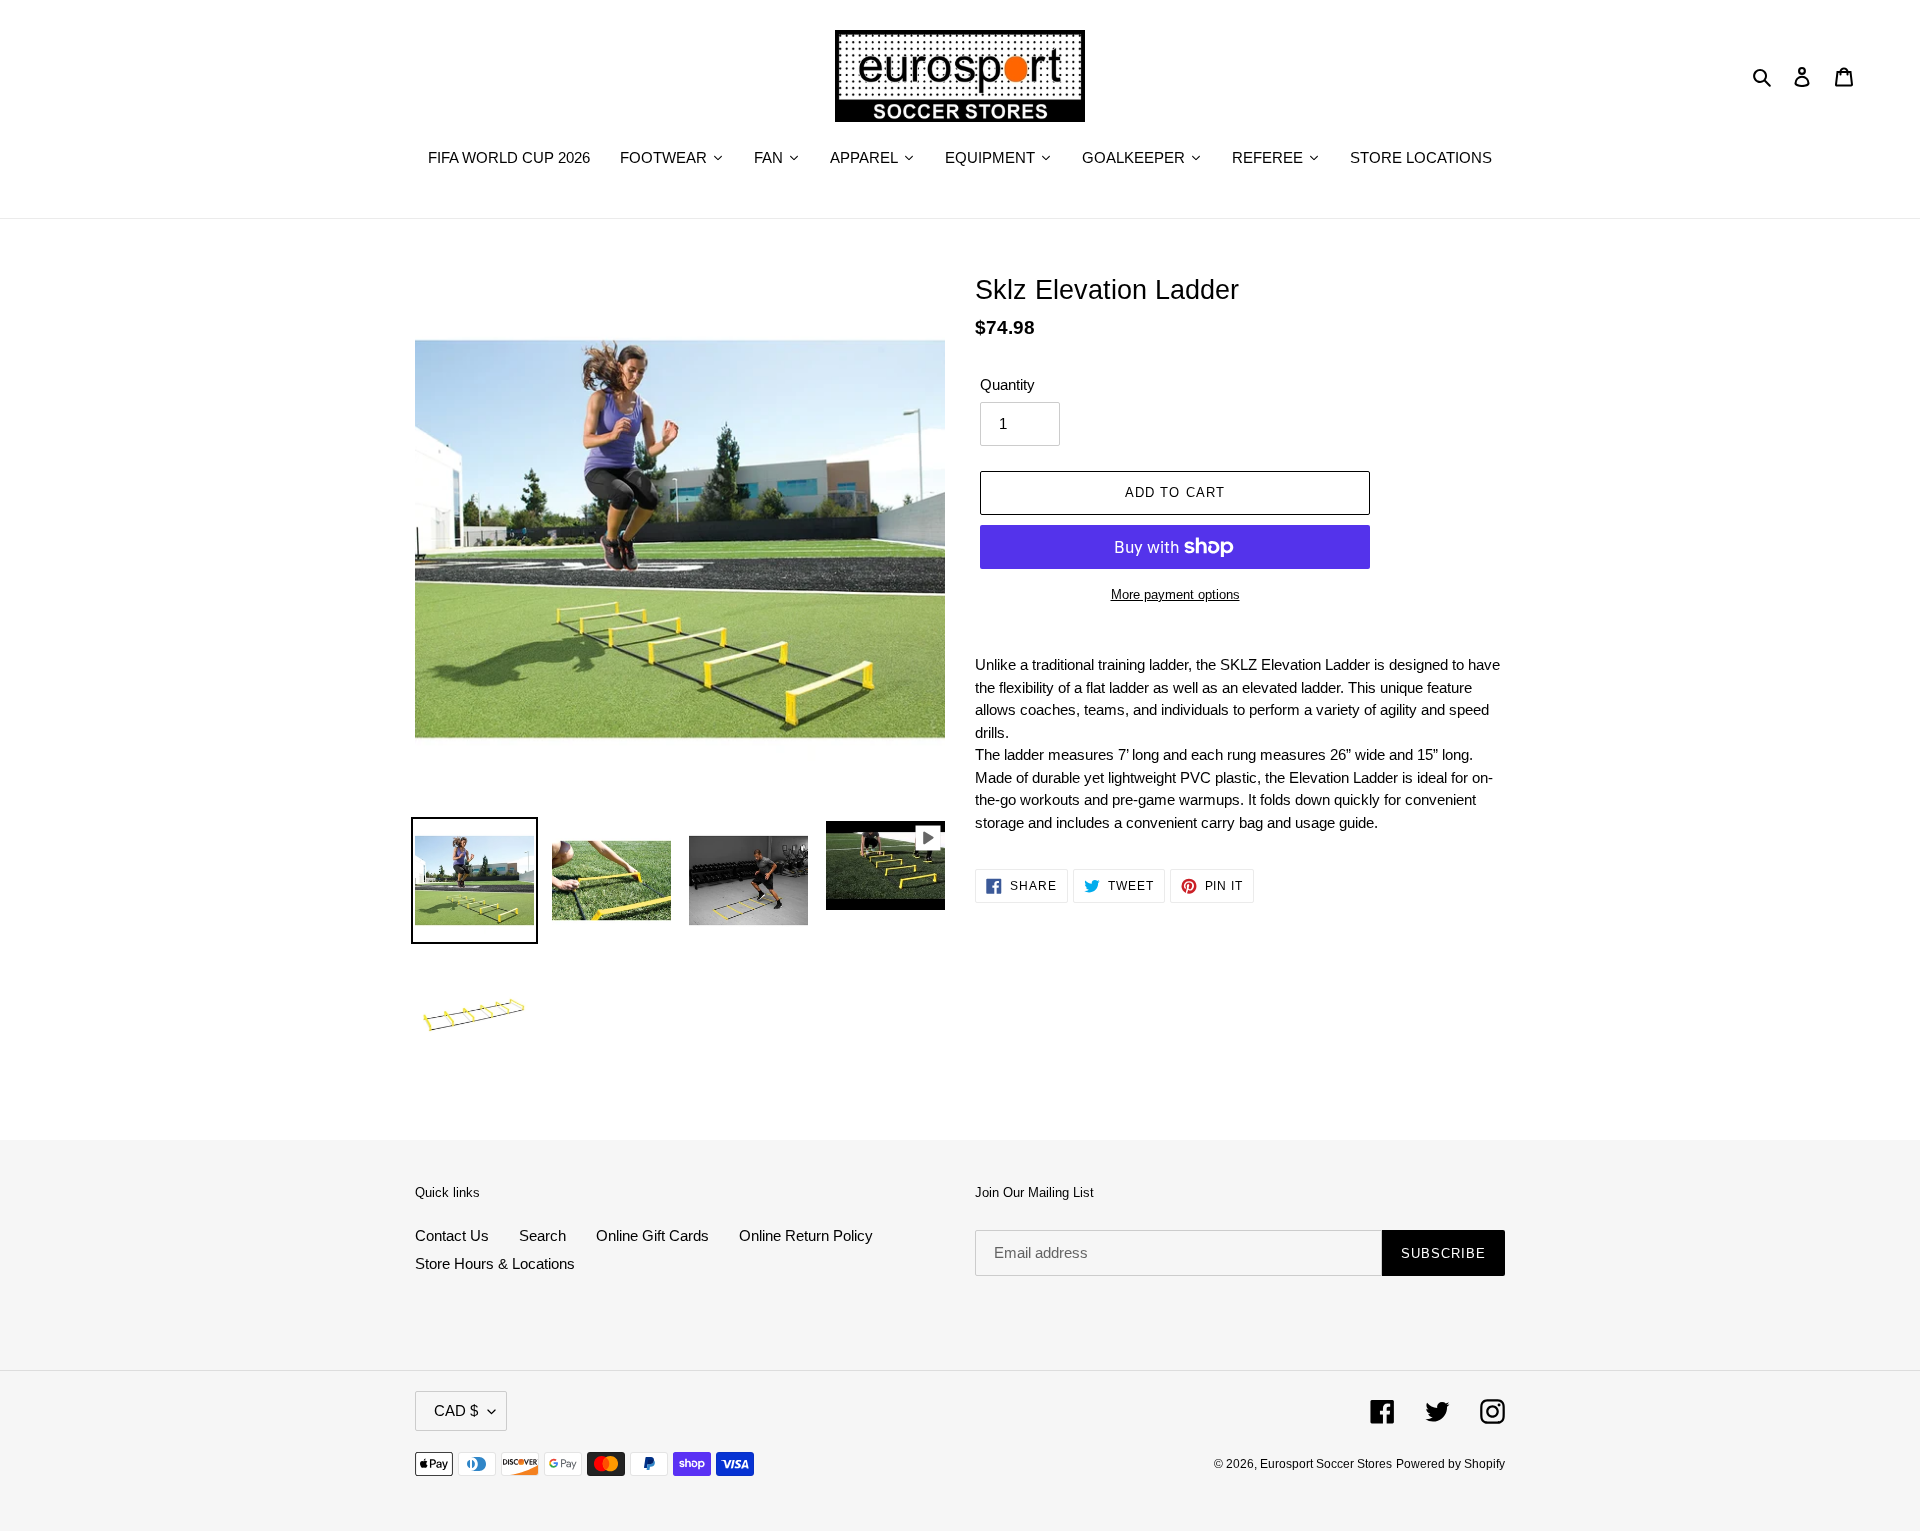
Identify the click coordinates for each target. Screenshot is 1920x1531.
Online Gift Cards (652, 1235)
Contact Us (452, 1235)
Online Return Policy (806, 1235)
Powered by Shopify (1450, 1464)
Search (542, 1235)
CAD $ (456, 1410)
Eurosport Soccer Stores (1326, 1464)
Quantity (1007, 384)
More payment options (1175, 594)
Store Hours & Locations (495, 1263)
